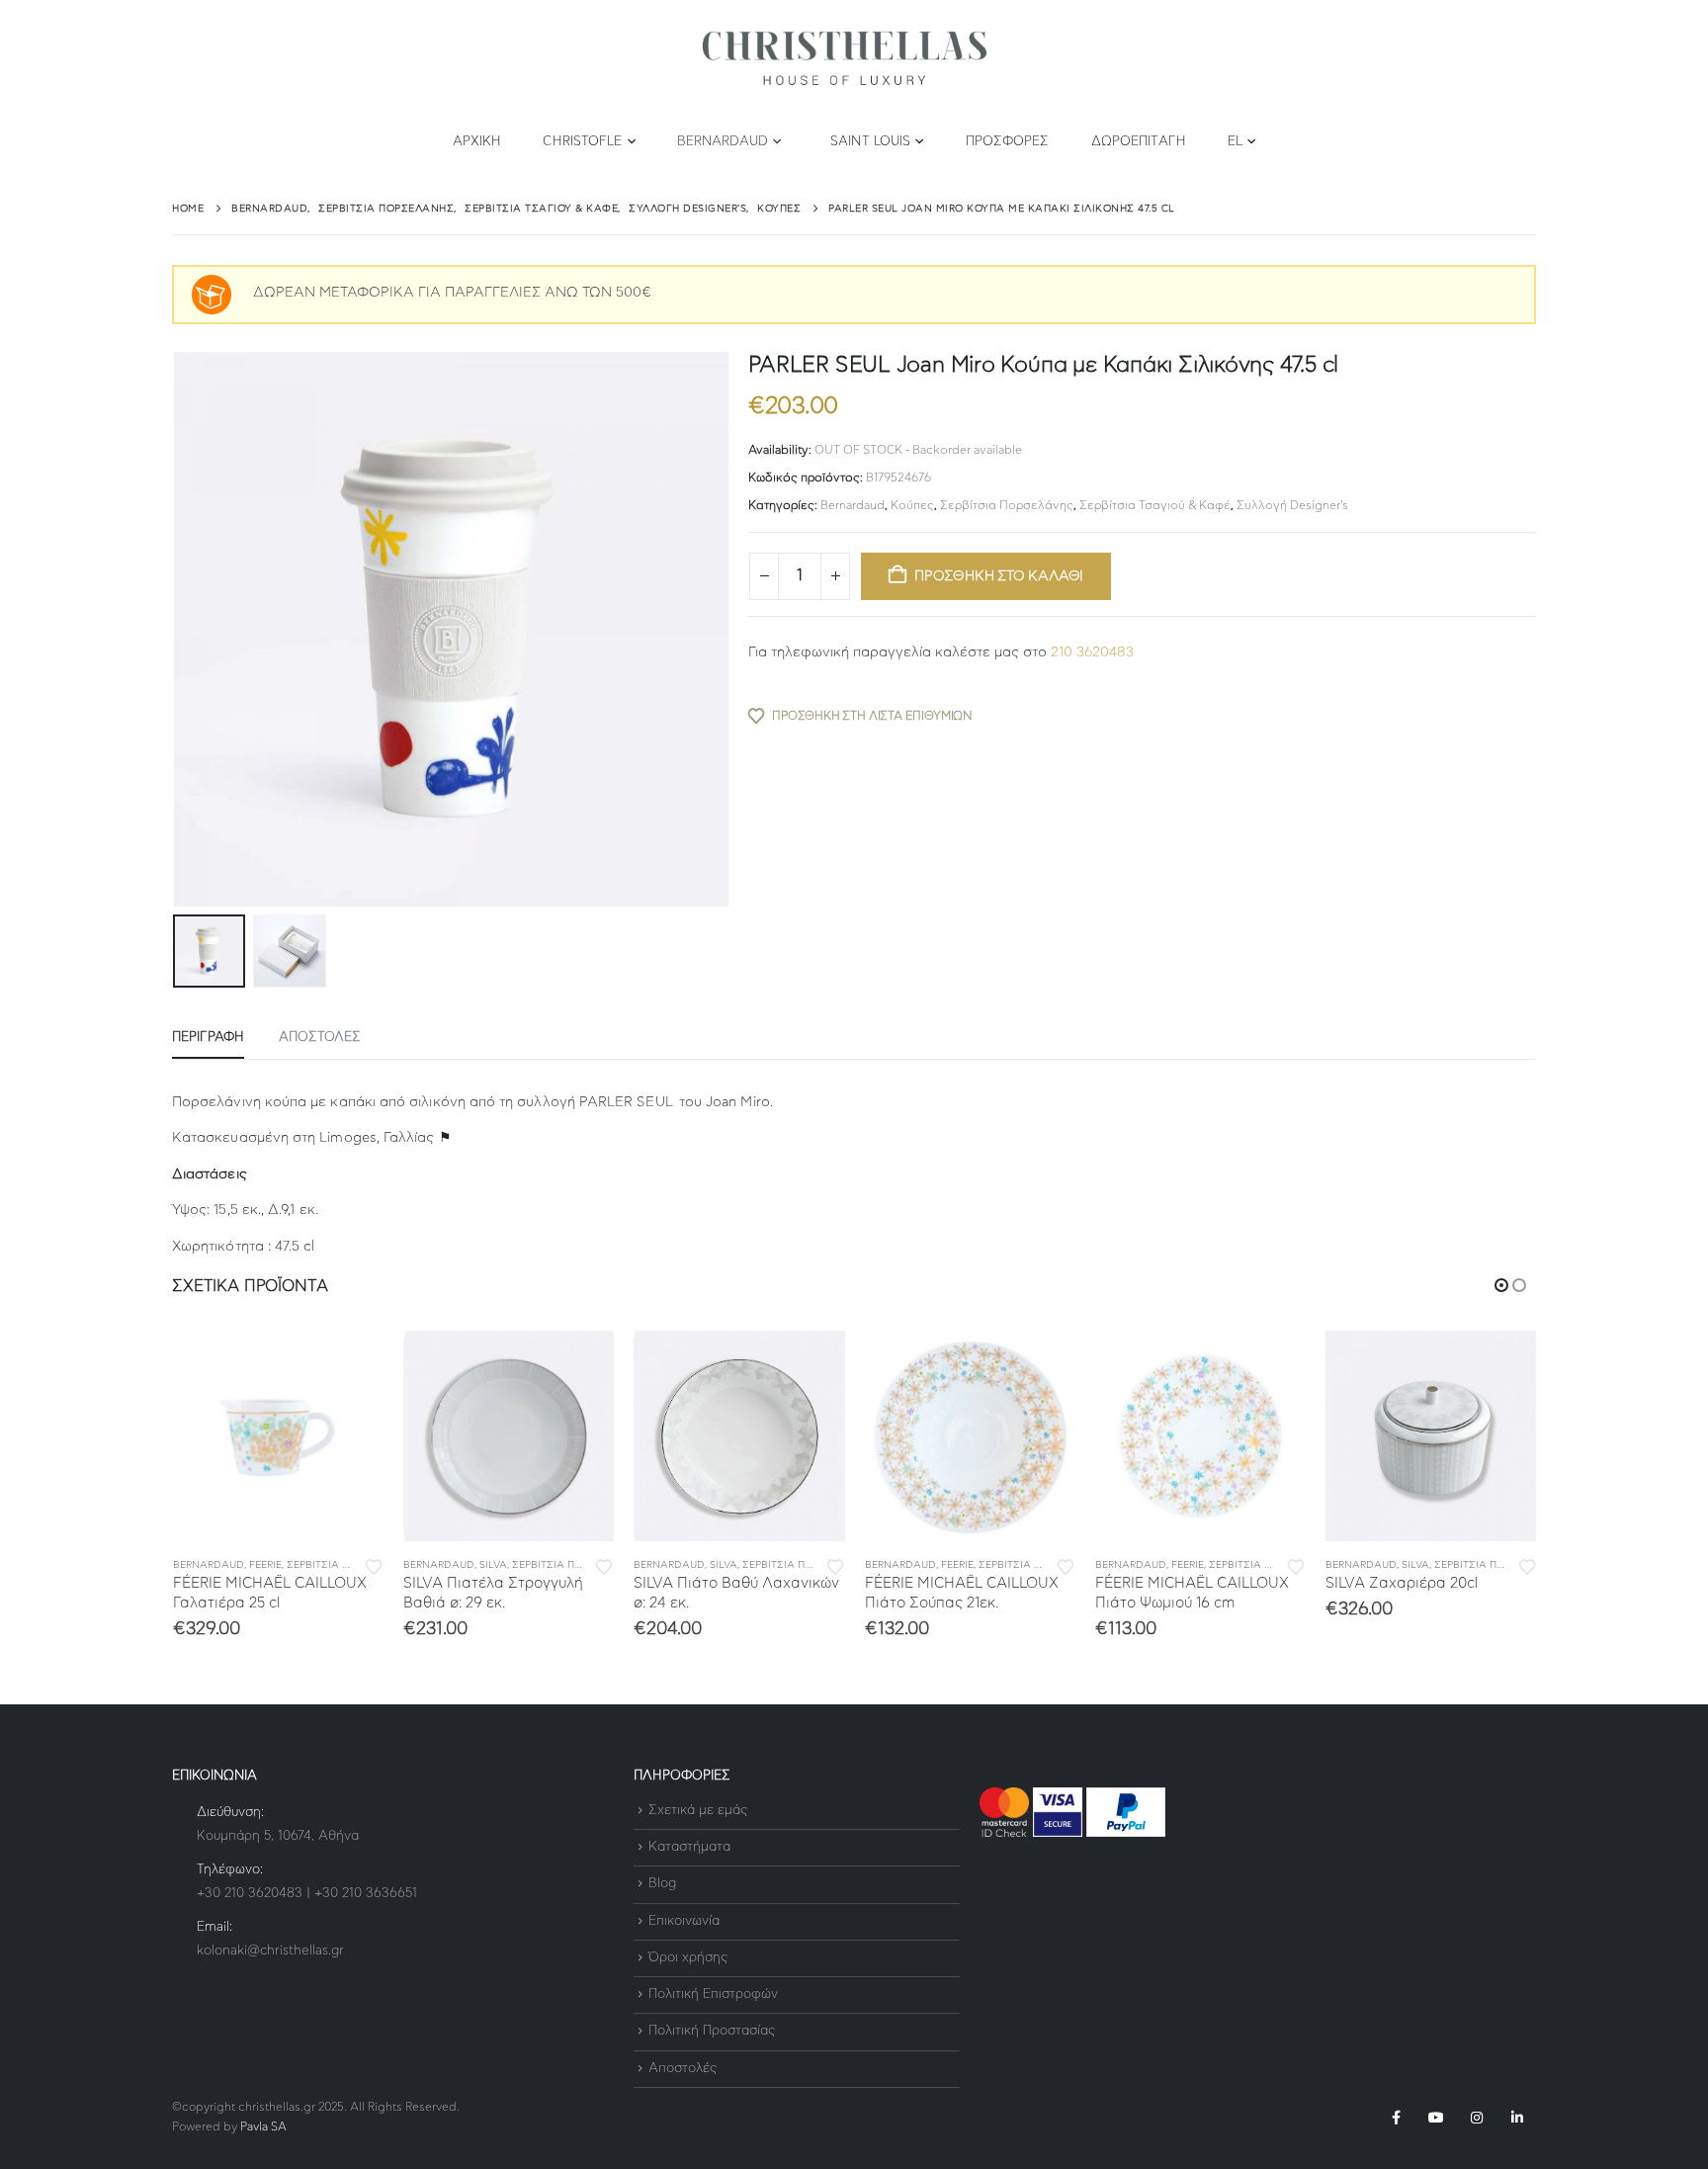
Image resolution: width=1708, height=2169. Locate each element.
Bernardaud (723, 142)
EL (1235, 142)
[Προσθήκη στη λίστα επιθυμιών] (374, 1565)
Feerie (265, 1565)
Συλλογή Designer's (1292, 505)
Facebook (1396, 2118)
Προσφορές (1008, 142)
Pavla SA (263, 2127)
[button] (177, 630)
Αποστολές (683, 2069)
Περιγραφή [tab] (208, 1038)
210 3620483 (1092, 652)
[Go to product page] (278, 1436)
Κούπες (912, 505)
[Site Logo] (844, 59)
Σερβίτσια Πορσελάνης (1007, 505)
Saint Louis (870, 142)
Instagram (1477, 2118)
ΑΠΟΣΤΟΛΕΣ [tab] (320, 1038)
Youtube (1436, 2118)
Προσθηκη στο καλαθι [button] (351, 1363)
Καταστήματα (689, 1847)
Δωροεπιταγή (1139, 142)
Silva (493, 1565)
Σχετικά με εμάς (698, 1811)
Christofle (582, 142)
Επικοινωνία (684, 1921)
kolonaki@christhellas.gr (270, 1951)
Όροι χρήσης (688, 1958)
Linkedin (1517, 2118)
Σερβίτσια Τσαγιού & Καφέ (1155, 505)
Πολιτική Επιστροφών (713, 1995)
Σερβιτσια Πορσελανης (349, 1565)
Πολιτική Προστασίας (712, 2032)
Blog (662, 1885)
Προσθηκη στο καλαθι (999, 576)
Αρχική (477, 142)
